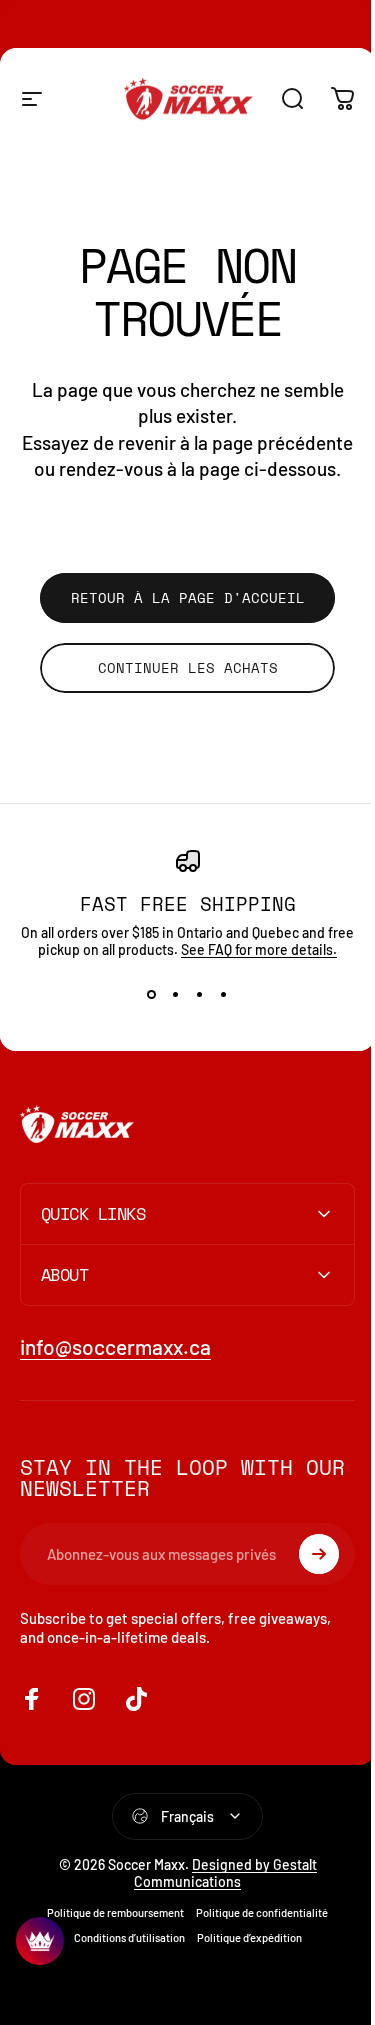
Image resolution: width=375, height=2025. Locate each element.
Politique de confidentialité (255, 1949)
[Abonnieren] (304, 1591)
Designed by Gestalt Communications (218, 1910)
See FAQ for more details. (259, 949)
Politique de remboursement (108, 1949)
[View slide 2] (176, 994)
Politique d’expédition (241, 1974)
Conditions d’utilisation (121, 1974)
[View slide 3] (200, 994)
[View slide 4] (224, 994)
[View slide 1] (152, 994)
